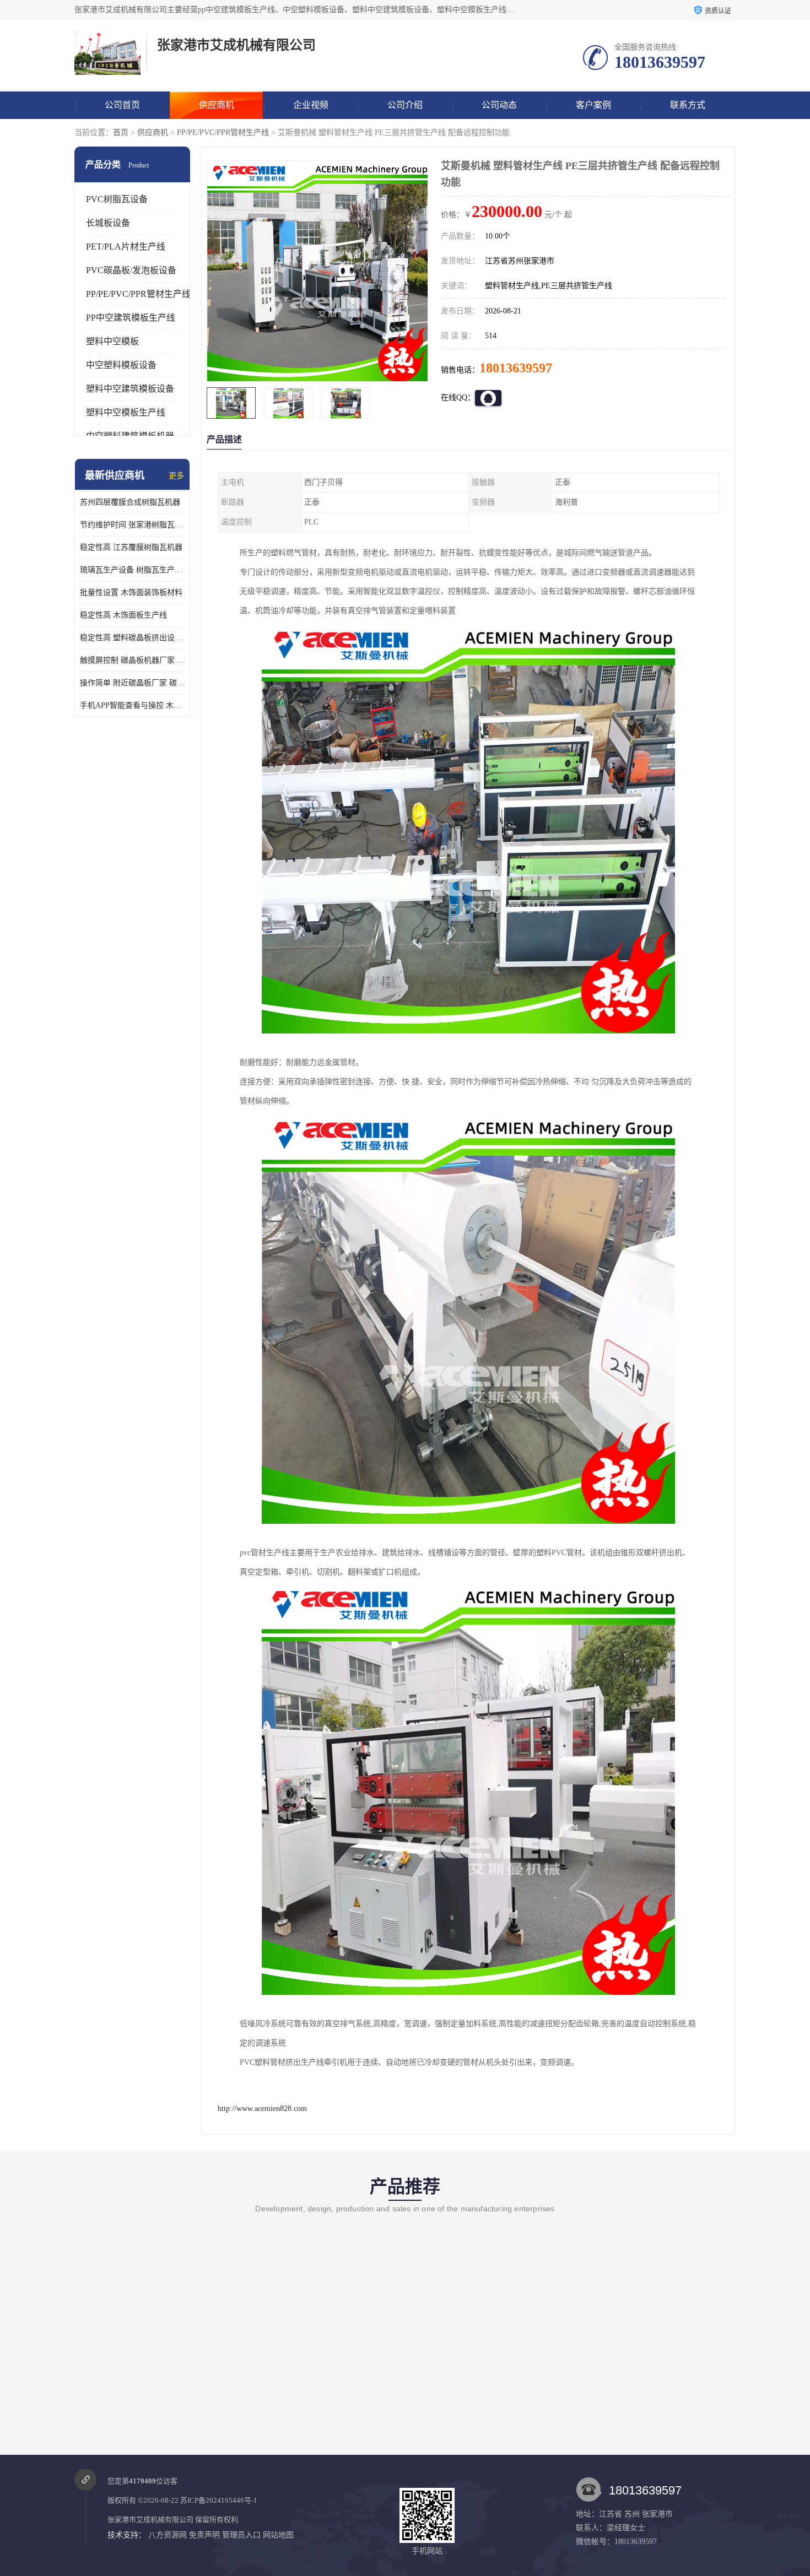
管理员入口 (241, 2535)
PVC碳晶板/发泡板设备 (131, 270)
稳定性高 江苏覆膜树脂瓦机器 (131, 547)
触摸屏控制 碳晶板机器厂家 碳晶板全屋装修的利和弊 (132, 660)
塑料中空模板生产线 (126, 412)
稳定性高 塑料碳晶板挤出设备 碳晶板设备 (132, 638)
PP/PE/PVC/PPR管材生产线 (223, 132)
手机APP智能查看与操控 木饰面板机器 (132, 705)
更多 (176, 476)
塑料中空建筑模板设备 (130, 389)
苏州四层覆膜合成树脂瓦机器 (130, 502)
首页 (121, 132)
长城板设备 (108, 223)
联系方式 (688, 105)
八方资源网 (168, 2535)
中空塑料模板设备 (121, 365)
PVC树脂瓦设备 (117, 199)
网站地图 (278, 2535)
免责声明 (204, 2535)
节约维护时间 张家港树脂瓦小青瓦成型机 (132, 525)
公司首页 (122, 105)
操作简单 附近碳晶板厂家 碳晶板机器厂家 (132, 683)
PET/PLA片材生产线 (126, 247)
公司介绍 (405, 105)
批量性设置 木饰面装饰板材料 (131, 592)
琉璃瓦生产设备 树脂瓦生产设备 (132, 570)
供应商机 (217, 105)
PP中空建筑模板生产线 (131, 318)
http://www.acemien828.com (262, 2109)
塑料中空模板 (112, 341)
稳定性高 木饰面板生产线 (123, 615)
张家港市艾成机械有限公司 (150, 2520)
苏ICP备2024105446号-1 (219, 2500)
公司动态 (499, 105)
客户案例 (593, 105)
